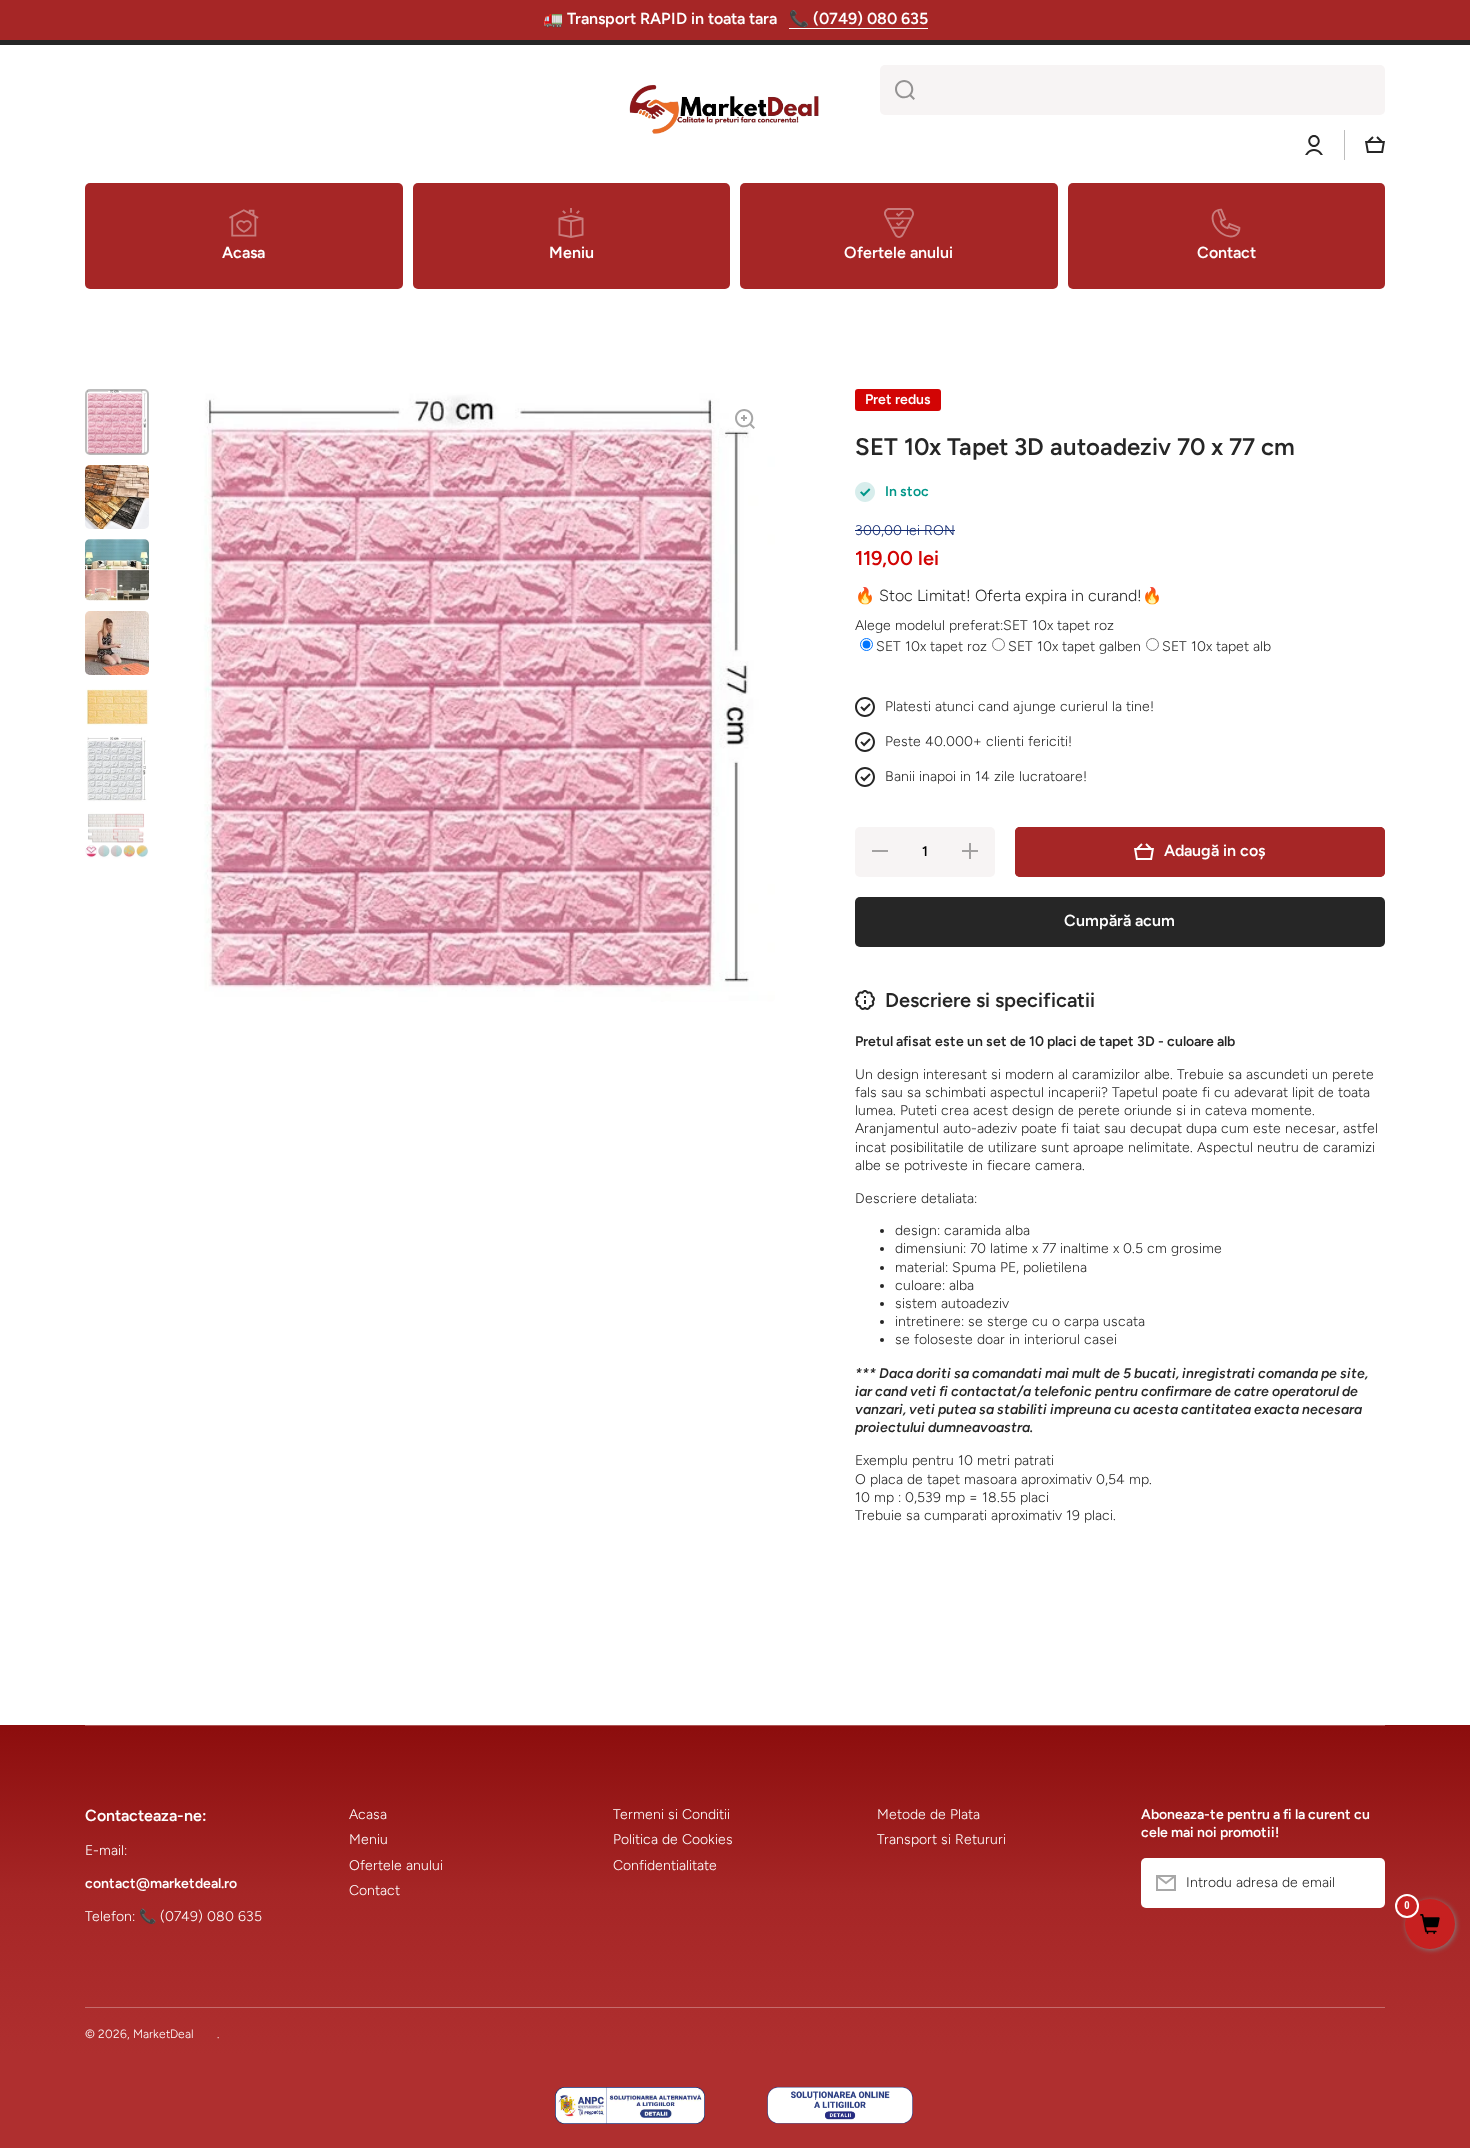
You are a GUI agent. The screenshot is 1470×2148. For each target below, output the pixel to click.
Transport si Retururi (941, 1839)
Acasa (368, 1814)
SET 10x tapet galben (1074, 646)
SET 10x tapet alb (1216, 646)
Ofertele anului (396, 1865)
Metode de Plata (928, 1814)
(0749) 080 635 (211, 1916)
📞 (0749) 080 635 (858, 18)
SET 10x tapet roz (931, 646)
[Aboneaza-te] (1360, 1883)
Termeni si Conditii (671, 1814)
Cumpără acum (1119, 920)
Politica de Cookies (673, 1839)
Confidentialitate (665, 1865)
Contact (374, 1890)
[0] (1430, 1926)
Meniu (368, 1839)
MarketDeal (163, 2034)
